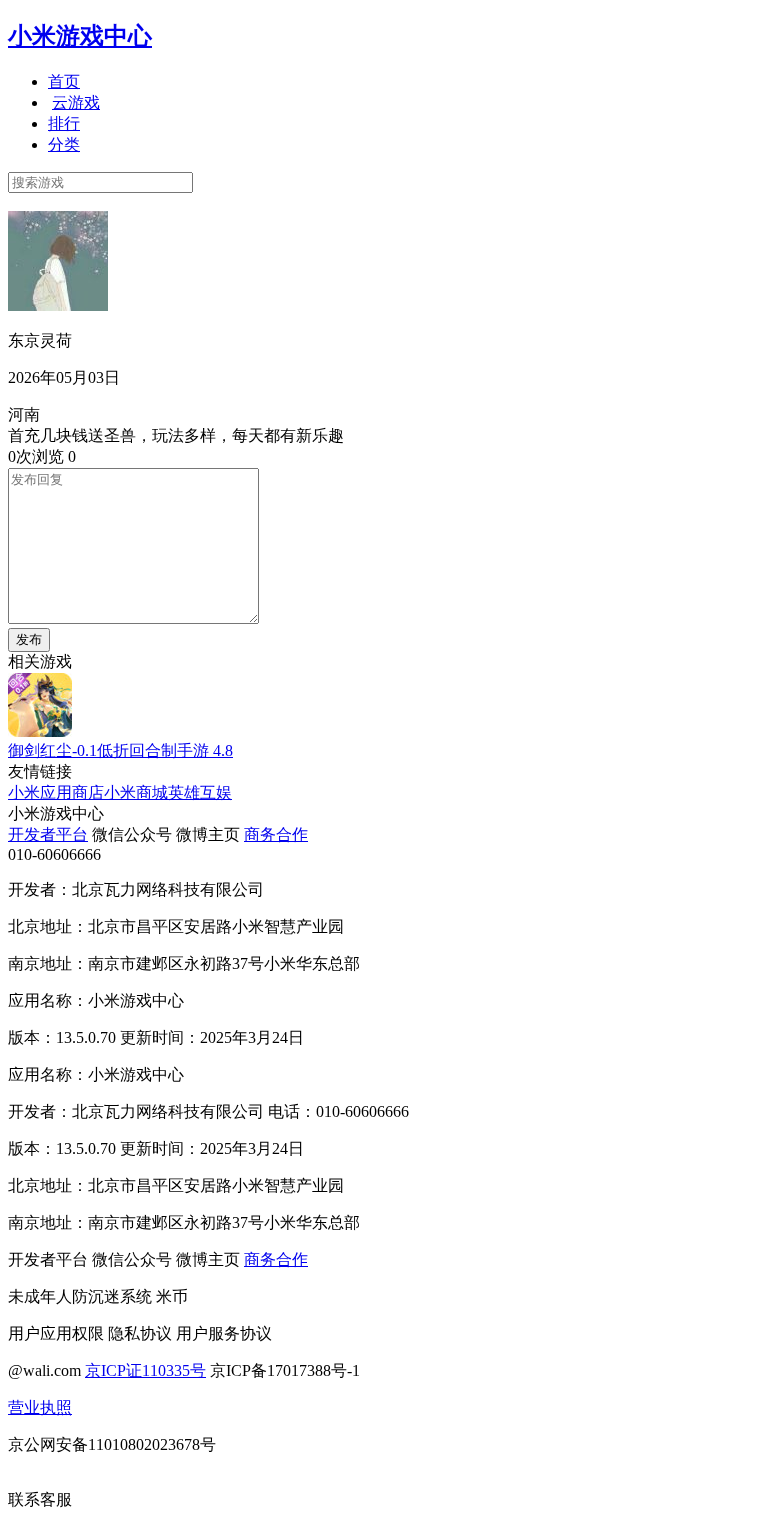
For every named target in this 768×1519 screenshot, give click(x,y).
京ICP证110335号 (145, 1370)
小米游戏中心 (80, 36)
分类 (64, 144)
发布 (29, 639)
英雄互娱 (200, 792)
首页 (64, 81)
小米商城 (136, 792)
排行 (64, 123)
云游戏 (76, 102)
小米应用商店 (56, 792)
